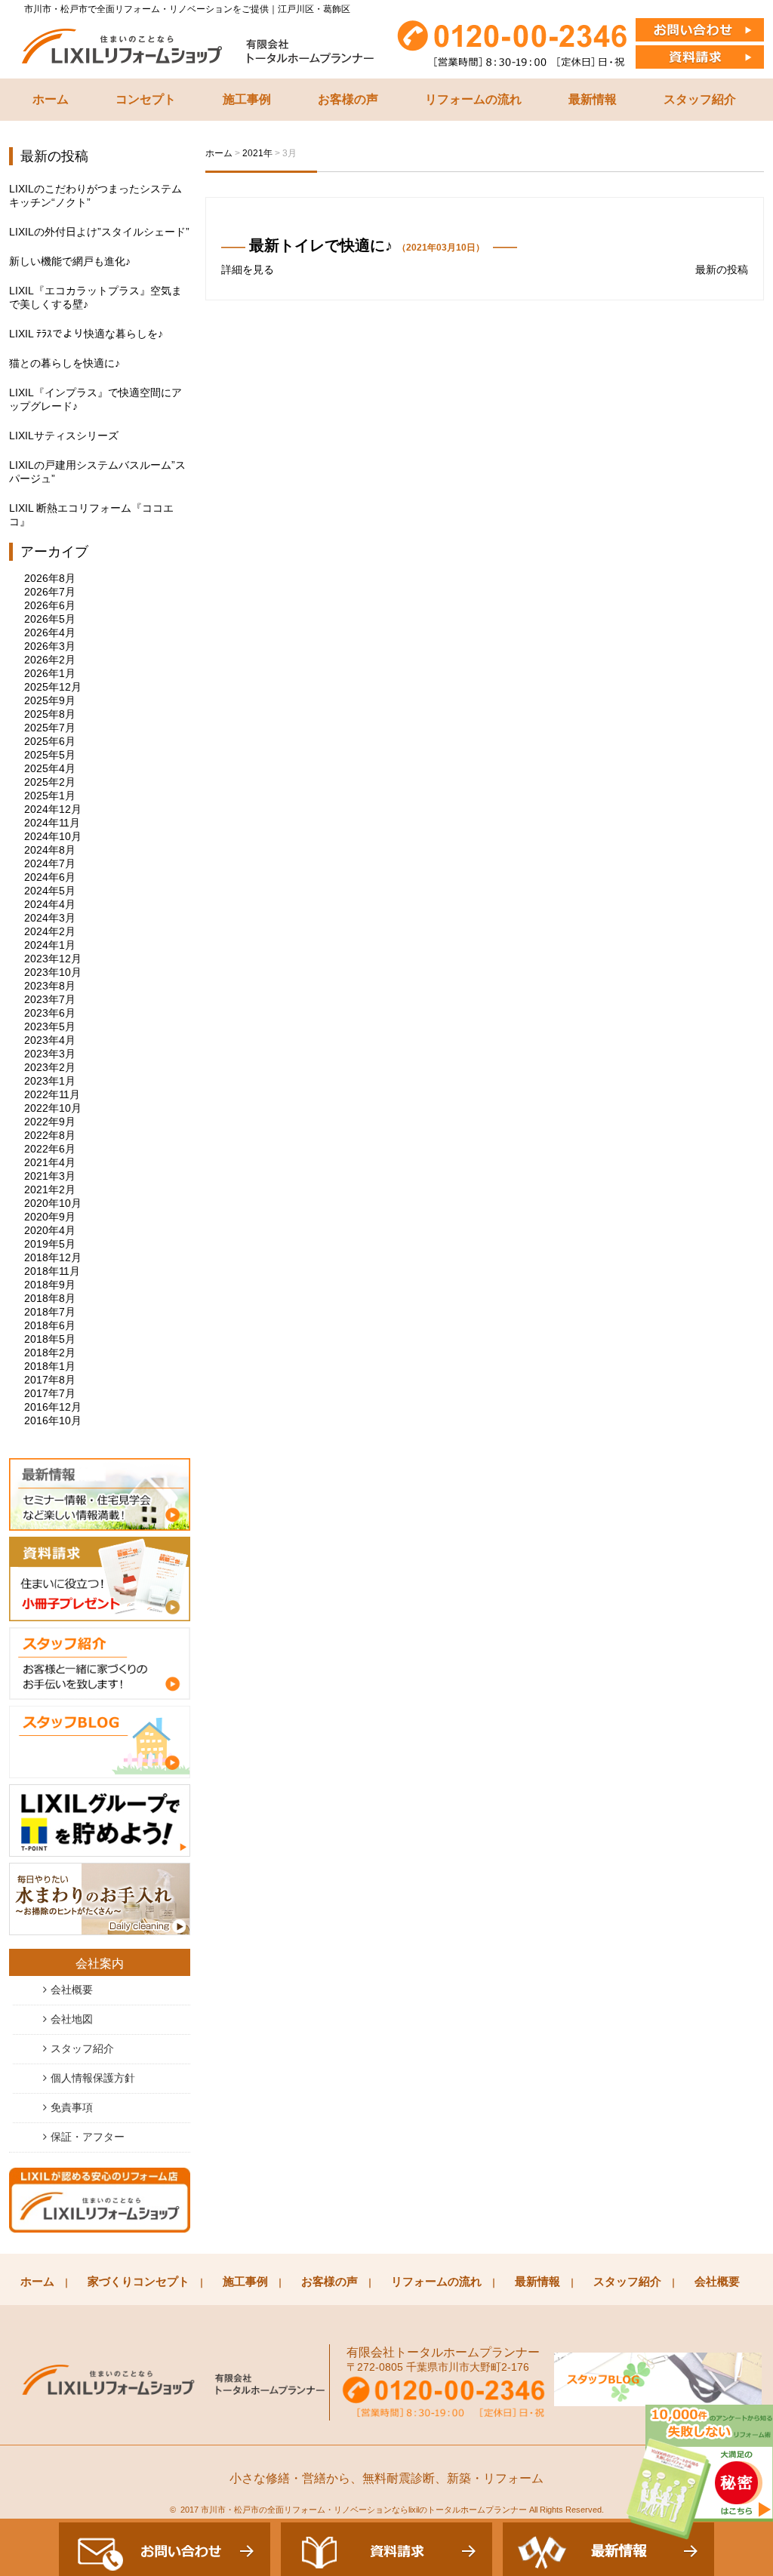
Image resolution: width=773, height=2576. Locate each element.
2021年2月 (50, 1190)
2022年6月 (50, 1149)
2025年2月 (50, 782)
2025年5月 (50, 755)
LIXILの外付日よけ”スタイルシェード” (99, 232)
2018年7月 (50, 1312)
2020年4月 (50, 1230)
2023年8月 (50, 986)
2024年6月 (50, 877)
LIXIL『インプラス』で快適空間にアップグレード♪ (95, 399)
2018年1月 (50, 1366)
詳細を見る (248, 269)
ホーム (51, 99)
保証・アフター (88, 2137)
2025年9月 (50, 700)
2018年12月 (53, 1257)
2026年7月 (50, 592)
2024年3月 (50, 918)
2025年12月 (53, 687)
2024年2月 (50, 931)
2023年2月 (50, 1067)
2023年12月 (53, 959)
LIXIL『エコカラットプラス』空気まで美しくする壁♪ (95, 297)
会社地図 (72, 2019)
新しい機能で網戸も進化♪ (70, 261)
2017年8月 (50, 1380)
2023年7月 (50, 999)
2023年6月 (50, 1013)
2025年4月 (50, 768)
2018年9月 (50, 1285)
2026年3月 (50, 646)
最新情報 (593, 99)
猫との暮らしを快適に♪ (65, 363)
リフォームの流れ (473, 99)
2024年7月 (50, 863)
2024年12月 (53, 809)
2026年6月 (50, 605)
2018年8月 (50, 1298)
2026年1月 (50, 673)
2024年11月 (52, 823)
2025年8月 (50, 714)
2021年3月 (50, 1176)
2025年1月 (50, 796)
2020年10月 (53, 1203)
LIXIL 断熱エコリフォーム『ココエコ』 (91, 515)
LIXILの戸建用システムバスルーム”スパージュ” (97, 472)
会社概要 (72, 1990)
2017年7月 (50, 1393)
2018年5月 (50, 1339)
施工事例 (247, 99)
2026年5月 (50, 619)
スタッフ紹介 (700, 99)
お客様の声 (348, 99)
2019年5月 (50, 1244)
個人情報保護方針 (93, 2078)
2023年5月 (50, 1026)
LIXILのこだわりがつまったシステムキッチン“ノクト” (95, 195)
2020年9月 (50, 1217)
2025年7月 (50, 728)
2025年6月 (50, 741)
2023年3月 (50, 1054)
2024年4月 (50, 904)
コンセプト (146, 99)
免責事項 (72, 2107)
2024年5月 (50, 891)
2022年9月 (50, 1122)
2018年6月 (50, 1325)
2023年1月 (50, 1081)
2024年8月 (50, 850)
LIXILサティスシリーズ (64, 435)
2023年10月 (53, 972)
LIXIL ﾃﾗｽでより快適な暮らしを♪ (86, 334)
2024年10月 (53, 836)
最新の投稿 (722, 269)
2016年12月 (53, 1407)
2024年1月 (50, 945)
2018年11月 (52, 1271)
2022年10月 (53, 1108)
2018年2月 (50, 1353)
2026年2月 (50, 660)
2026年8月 (50, 578)
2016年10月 (53, 1420)
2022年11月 (52, 1094)
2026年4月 (50, 632)
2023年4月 (50, 1040)
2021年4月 (50, 1162)
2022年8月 (50, 1135)
